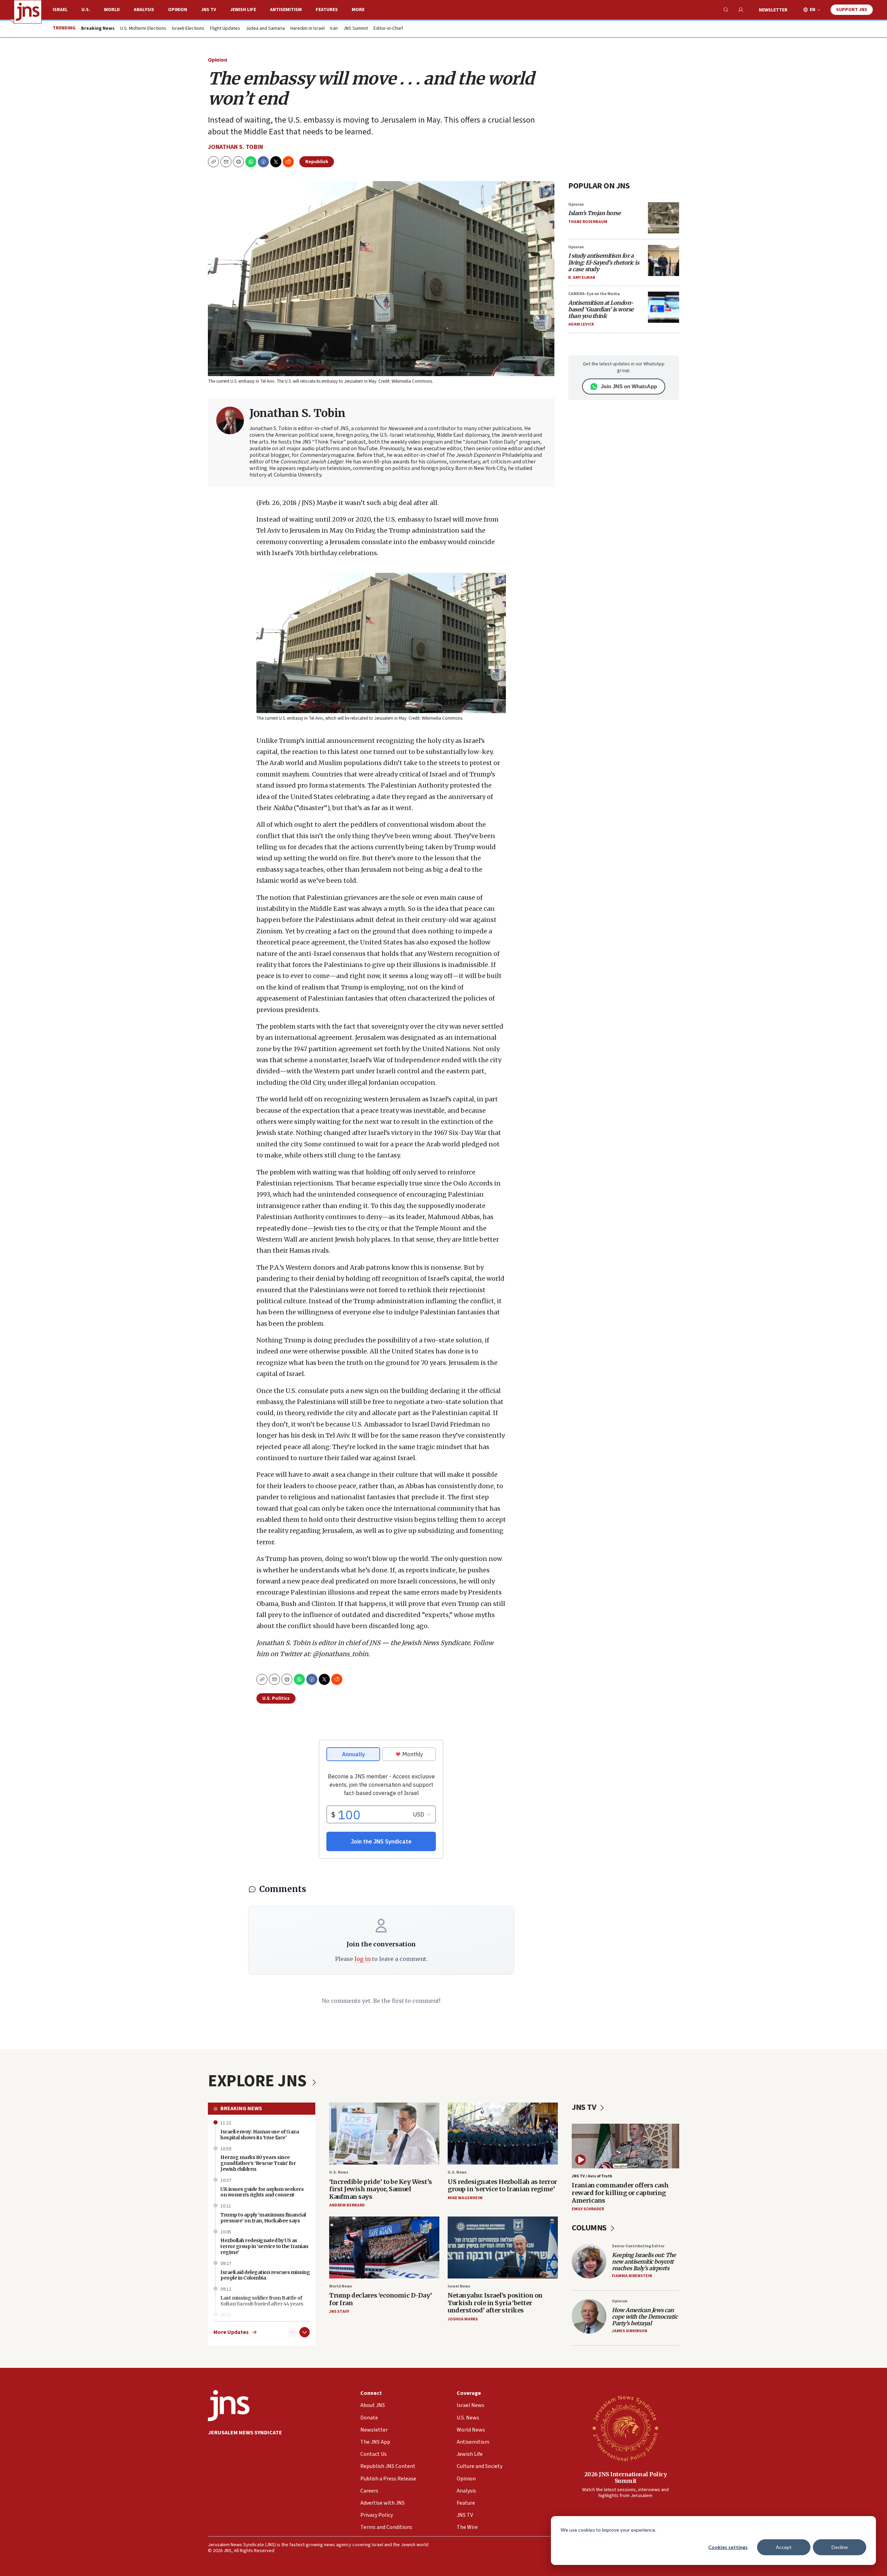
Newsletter (773, 10)
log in (363, 1959)
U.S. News (339, 2172)
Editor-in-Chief (388, 29)
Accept (784, 2547)
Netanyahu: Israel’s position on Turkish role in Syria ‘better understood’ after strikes (495, 2303)
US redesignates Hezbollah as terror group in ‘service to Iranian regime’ (502, 2186)
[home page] (28, 12)
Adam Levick (581, 324)
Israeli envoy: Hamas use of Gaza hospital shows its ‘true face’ (260, 2135)
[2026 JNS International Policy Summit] (625, 2428)
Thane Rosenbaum (588, 222)
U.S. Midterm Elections (143, 29)
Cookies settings (728, 2547)
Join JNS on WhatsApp (629, 386)
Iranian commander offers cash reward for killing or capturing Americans (620, 2193)
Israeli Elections (188, 29)
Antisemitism (286, 10)
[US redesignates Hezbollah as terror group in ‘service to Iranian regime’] (503, 2134)
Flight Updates (225, 29)
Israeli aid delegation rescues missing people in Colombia (265, 2275)
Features (327, 10)
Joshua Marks (463, 2319)
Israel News (459, 2286)
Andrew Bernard (347, 2205)
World (112, 10)
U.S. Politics (276, 1698)
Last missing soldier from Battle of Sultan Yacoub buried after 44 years (262, 2301)
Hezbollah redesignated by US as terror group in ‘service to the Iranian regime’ (264, 2246)
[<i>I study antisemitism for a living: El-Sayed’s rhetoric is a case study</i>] (664, 260)
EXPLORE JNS (259, 2081)
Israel (60, 10)
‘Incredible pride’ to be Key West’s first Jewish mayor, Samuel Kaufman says (381, 2189)
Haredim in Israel (308, 29)
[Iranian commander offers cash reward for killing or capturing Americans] (625, 2146)
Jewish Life (243, 10)
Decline (840, 2547)
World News (341, 2286)
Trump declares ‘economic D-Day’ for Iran (381, 2299)
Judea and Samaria (265, 29)
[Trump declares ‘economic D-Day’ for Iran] (384, 2248)
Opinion (178, 10)
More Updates (231, 2332)
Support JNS (852, 10)
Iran (334, 29)
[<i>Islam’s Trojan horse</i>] (664, 218)
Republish (317, 162)
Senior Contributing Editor (638, 2246)
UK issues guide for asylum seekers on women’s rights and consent (262, 2192)
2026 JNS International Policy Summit (626, 2477)
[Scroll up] (293, 2332)
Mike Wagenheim (465, 2198)
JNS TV (209, 10)
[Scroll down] (305, 2332)
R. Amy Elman (582, 278)
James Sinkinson (630, 2331)
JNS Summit (356, 29)
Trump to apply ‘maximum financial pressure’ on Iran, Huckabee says (263, 2218)
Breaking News (241, 2108)
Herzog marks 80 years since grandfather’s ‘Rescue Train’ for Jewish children (258, 2163)
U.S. (86, 10)
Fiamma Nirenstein (632, 2276)
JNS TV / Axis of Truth (592, 2176)
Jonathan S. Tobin (235, 147)
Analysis (144, 10)
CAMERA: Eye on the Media (594, 294)
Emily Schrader (588, 2209)
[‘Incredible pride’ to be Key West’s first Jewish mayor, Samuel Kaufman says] (384, 2134)
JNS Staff (339, 2312)
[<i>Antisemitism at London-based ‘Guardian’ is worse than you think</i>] (664, 307)
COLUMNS (590, 2228)
